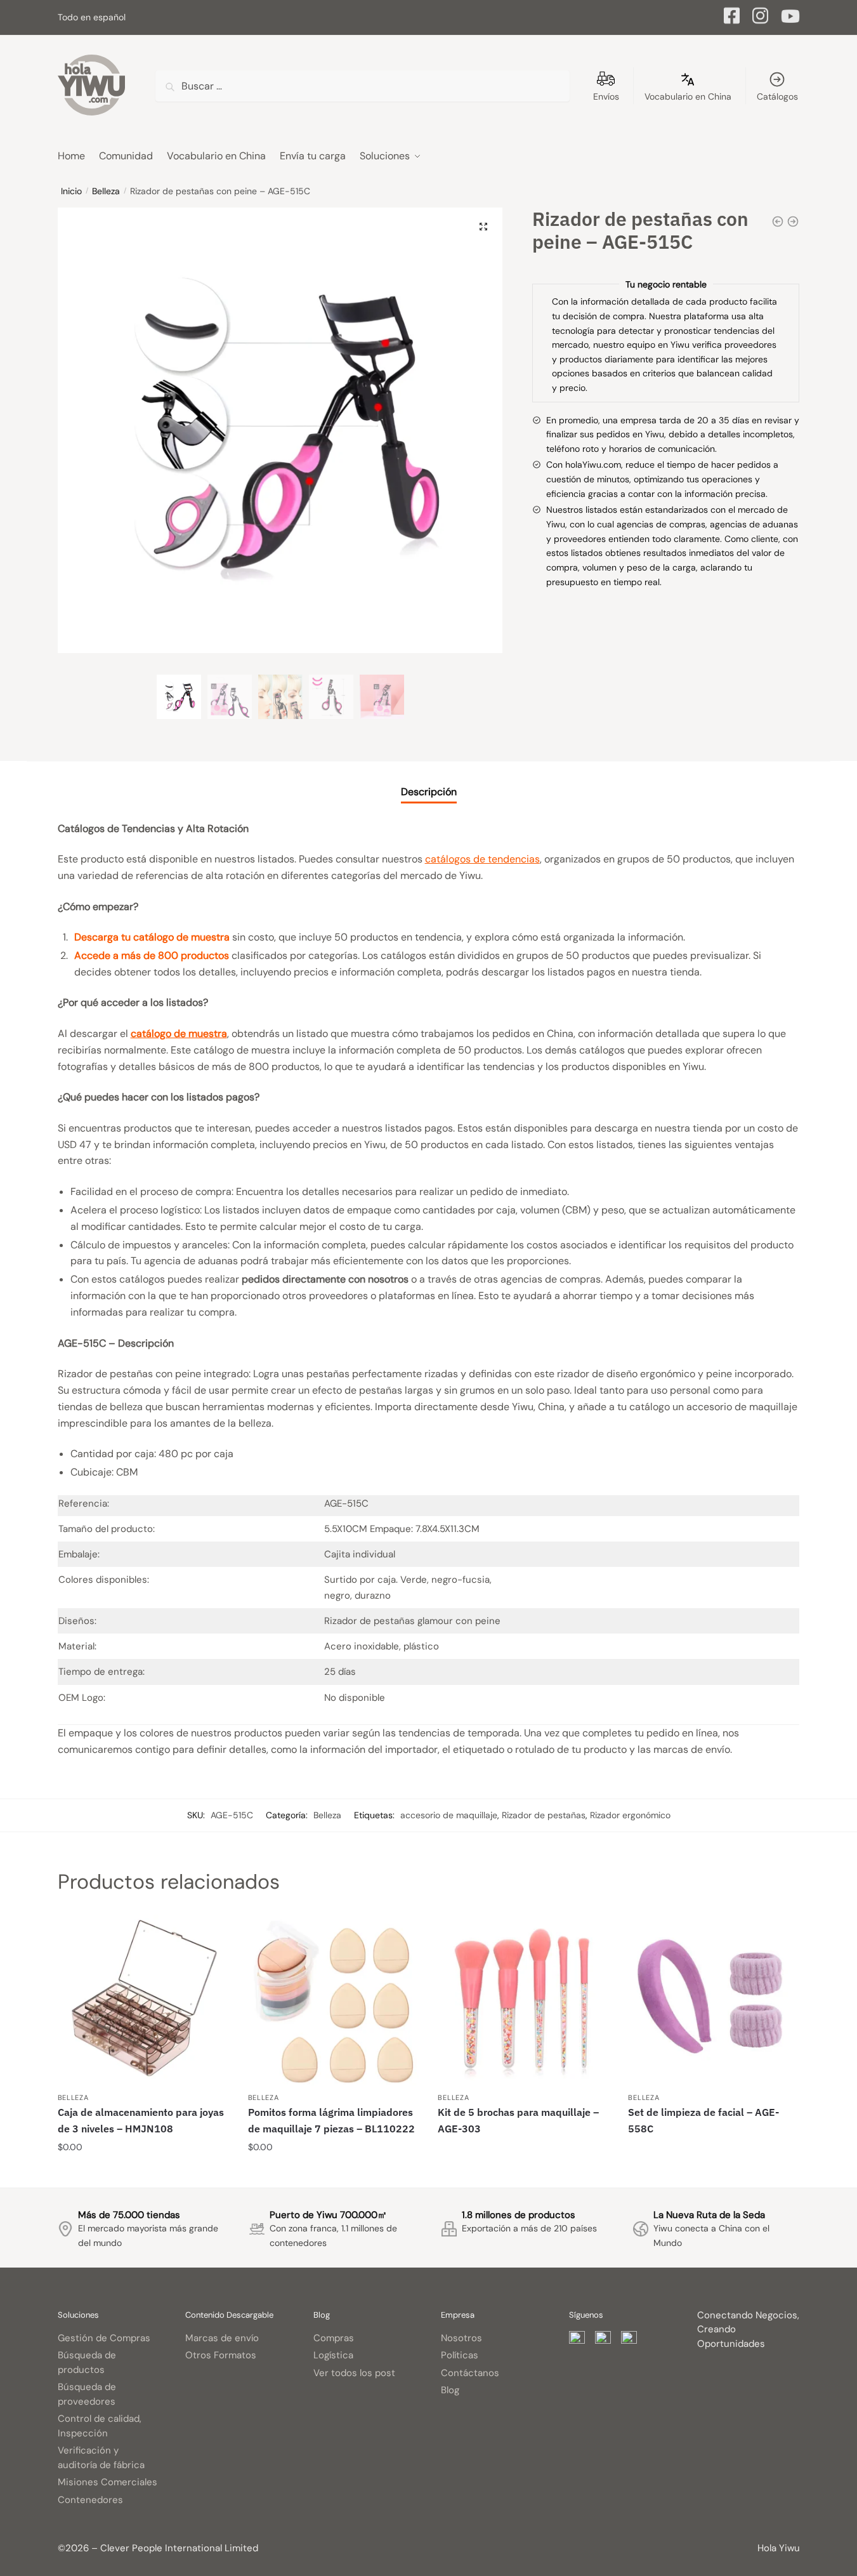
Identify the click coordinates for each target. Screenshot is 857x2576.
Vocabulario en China (688, 96)
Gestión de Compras (104, 2338)
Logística (333, 2355)
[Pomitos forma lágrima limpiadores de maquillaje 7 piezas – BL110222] (334, 2000)
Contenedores (90, 2500)
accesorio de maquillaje (449, 1815)
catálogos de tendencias (482, 859)
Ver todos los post (354, 2373)
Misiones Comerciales (108, 2482)
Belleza (106, 191)
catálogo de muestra (179, 1034)
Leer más (524, 2173)
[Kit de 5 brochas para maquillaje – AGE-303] (523, 2000)
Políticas (460, 2355)
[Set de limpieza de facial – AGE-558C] (714, 2000)
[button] (483, 227)
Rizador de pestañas (544, 1815)
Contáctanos (470, 2373)
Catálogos (777, 96)
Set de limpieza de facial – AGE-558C (703, 2120)
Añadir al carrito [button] (143, 2173)
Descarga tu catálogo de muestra (152, 937)
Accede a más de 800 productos (152, 955)
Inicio (71, 191)
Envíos (606, 96)
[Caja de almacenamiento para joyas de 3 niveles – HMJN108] (143, 2000)
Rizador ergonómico (630, 1815)
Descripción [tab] (429, 792)
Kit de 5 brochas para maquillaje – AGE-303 (518, 2120)
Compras (334, 2338)
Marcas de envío (222, 2338)
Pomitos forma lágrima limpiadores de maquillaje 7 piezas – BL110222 (331, 2120)
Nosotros (461, 2338)
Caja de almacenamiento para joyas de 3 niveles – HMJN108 (141, 2120)
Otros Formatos (221, 2355)
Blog (450, 2390)
